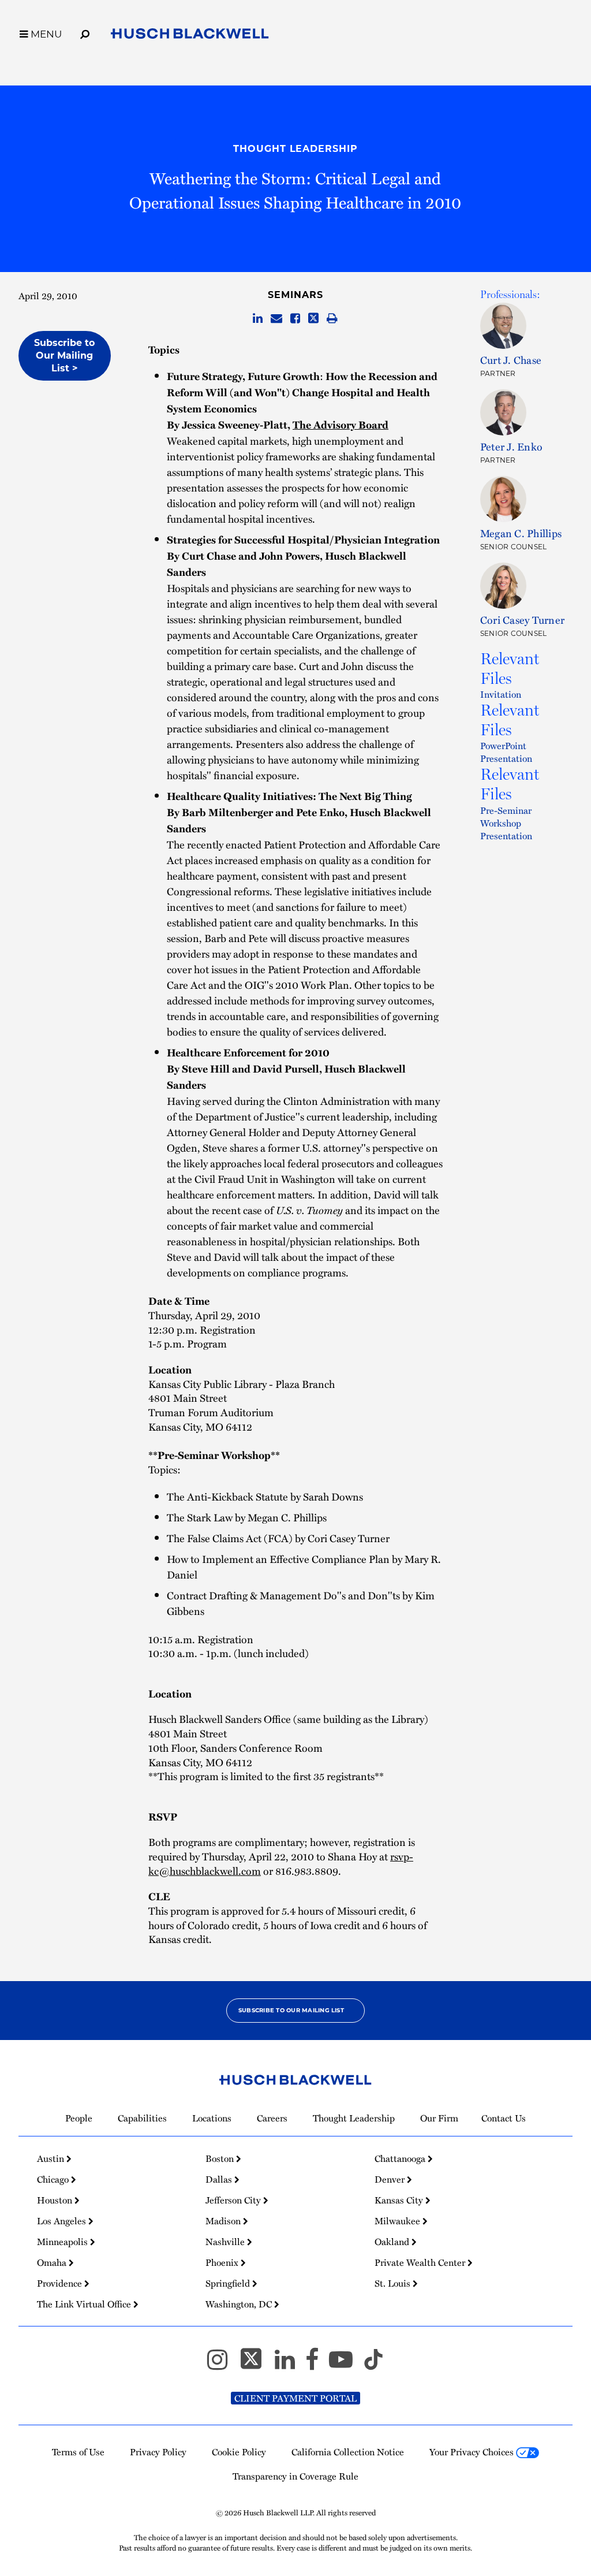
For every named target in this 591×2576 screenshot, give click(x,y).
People (79, 2118)
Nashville (226, 2242)
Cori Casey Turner (522, 619)
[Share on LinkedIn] (258, 319)
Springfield (229, 2283)
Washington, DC (240, 2304)
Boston (221, 2158)
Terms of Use (78, 2452)
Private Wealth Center (421, 2262)
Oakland (393, 2242)
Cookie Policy (239, 2452)
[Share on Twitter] (313, 319)
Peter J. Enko (511, 446)
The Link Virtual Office (85, 2304)
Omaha (53, 2262)
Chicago (54, 2179)
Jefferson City (234, 2200)
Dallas (220, 2179)
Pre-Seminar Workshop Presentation (506, 823)
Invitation (501, 694)
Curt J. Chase (511, 360)
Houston (56, 2200)
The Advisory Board (341, 425)
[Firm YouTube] (346, 2365)
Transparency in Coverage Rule (295, 2476)
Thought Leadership (295, 149)
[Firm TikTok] (373, 2365)
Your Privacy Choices (473, 2452)
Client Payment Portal (295, 2398)
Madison (224, 2221)
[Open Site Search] (85, 32)
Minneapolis (63, 2242)
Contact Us (504, 2118)
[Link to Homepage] (190, 36)
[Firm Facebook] (317, 2365)
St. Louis (394, 2283)
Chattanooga (401, 2158)
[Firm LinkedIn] (290, 2365)
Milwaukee (399, 2221)
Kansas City (400, 2200)
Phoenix (223, 2262)
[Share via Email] (276, 319)
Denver (391, 2179)
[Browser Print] (332, 319)
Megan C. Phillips (521, 533)
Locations (212, 2118)
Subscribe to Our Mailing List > (64, 355)
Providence (61, 2283)
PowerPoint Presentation (506, 752)
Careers (272, 2118)
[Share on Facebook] (295, 319)
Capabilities (142, 2118)
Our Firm (439, 2118)
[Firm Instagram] (222, 2365)
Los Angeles (63, 2221)
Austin (52, 2158)
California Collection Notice (348, 2452)
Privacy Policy (158, 2452)
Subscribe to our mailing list (291, 2010)
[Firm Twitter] (256, 2365)
